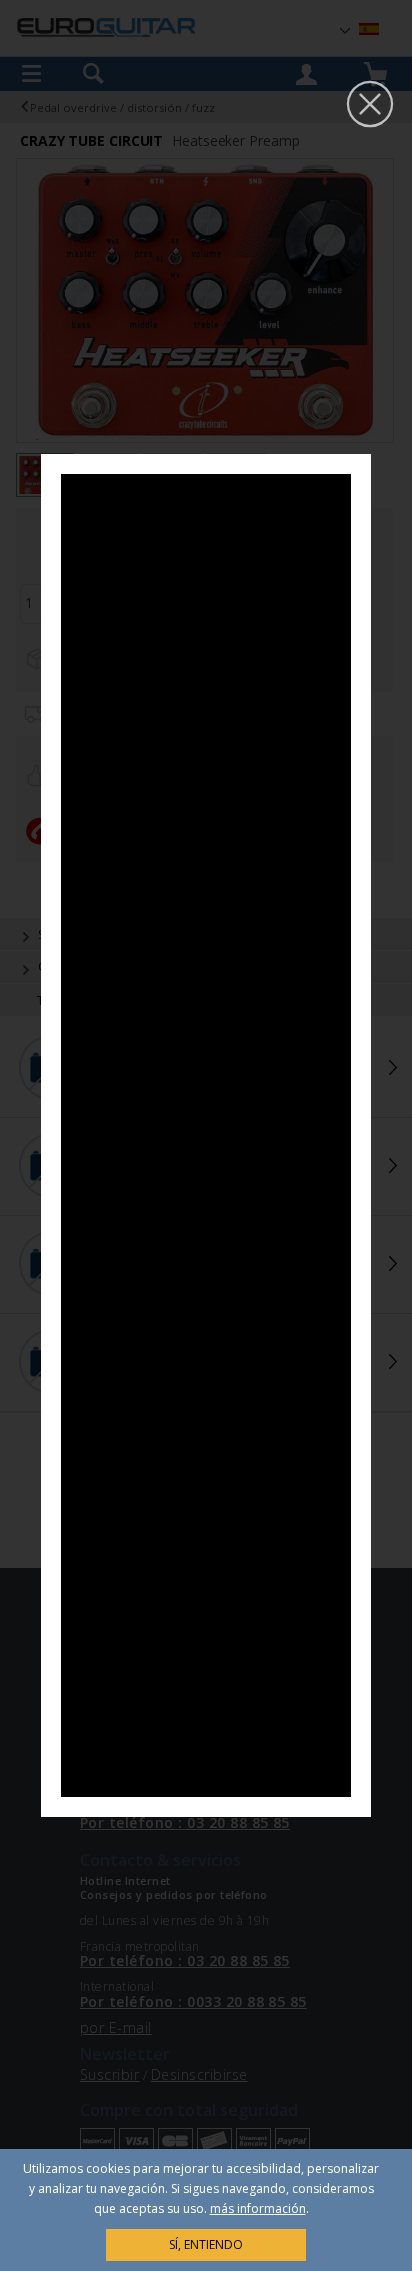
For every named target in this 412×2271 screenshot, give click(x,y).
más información (258, 2208)
